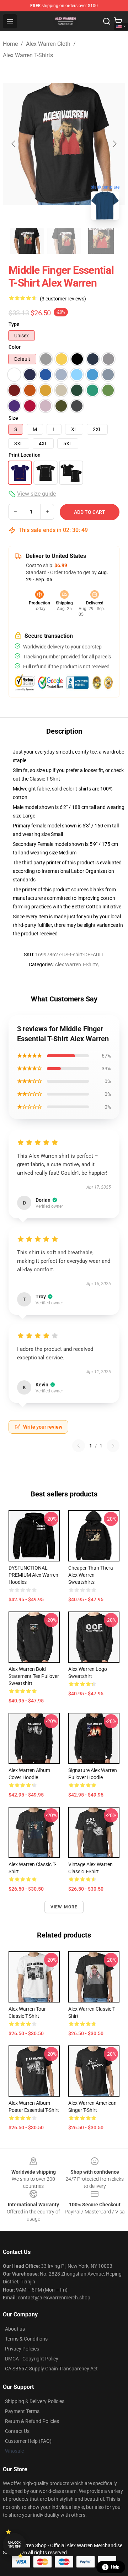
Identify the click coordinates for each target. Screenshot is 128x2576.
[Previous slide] (14, 144)
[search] (107, 21)
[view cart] (118, 21)
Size (13, 418)
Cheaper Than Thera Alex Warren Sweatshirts (91, 1575)
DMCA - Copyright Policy (32, 2359)
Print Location (25, 455)
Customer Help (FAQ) (28, 2441)
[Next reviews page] (113, 1446)
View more (64, 1907)
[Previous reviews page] (79, 1446)
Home (10, 44)
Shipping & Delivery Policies (35, 2401)
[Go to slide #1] (27, 241)
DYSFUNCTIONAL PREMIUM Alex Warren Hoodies (33, 1575)
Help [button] (115, 2567)
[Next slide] (114, 144)
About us (15, 2329)
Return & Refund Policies (32, 2421)
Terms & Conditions (26, 2339)
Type (14, 324)
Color (15, 347)
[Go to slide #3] (101, 241)
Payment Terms (22, 2411)
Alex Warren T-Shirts (28, 55)
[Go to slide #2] (64, 241)
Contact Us (17, 2431)
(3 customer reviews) (63, 299)
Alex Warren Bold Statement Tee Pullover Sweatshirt (34, 1676)
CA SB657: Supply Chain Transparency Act (51, 2369)
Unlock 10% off (14, 2545)
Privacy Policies (22, 2349)
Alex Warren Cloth (48, 44)
